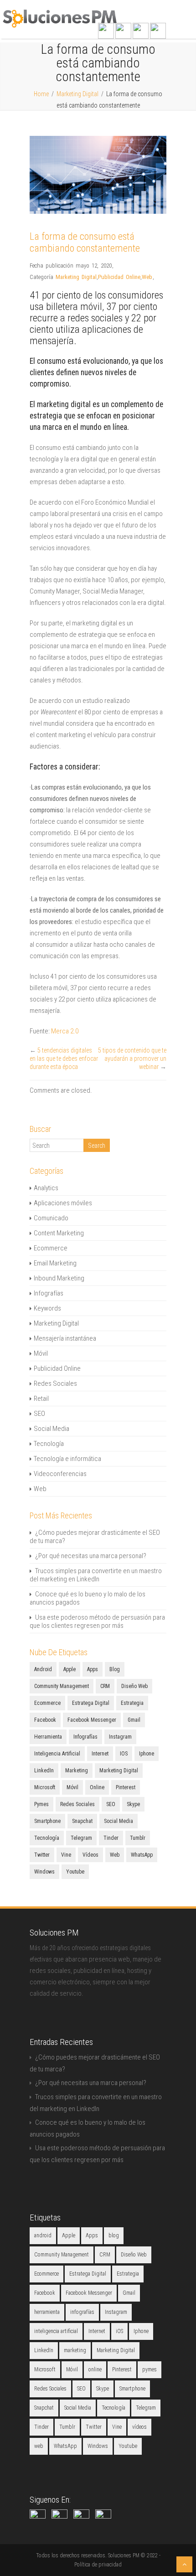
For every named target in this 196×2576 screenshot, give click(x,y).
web (115, 1855)
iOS (124, 1754)
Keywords (47, 1308)
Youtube (75, 1872)
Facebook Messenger (92, 1720)
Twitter (42, 1855)
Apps (93, 1669)
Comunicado (51, 1218)
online (97, 1787)
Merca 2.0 (65, 1031)
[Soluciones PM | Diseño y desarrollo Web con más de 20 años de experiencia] (60, 26)
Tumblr (138, 1838)
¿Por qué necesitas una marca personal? (91, 1556)
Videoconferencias (60, 1474)
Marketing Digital (77, 94)
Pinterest (126, 1787)
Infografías (49, 1293)
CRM (105, 1686)
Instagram (120, 1737)
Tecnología (49, 1444)
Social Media (52, 1429)
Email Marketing (55, 1263)
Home (41, 94)
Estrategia (132, 1703)
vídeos (90, 1855)
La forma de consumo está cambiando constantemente (85, 242)
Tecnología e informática (67, 1459)
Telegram (81, 1838)
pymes (41, 1804)
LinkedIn (44, 1771)
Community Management (62, 1686)
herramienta (48, 1737)
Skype (133, 1804)
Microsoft (45, 1787)
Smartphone (47, 1821)
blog (115, 1669)
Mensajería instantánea (65, 1338)
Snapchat (82, 1821)
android (43, 1669)
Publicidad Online (119, 277)
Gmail (134, 1720)
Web (147, 277)
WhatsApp (142, 1855)
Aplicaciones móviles (63, 1203)
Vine (66, 1855)
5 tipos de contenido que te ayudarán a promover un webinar (132, 1058)
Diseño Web (134, 1686)
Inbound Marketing (59, 1278)
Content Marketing (59, 1233)
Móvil (41, 1353)
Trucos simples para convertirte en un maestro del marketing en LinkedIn (96, 1575)
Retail (41, 1399)
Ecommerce (51, 1248)
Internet (100, 1754)
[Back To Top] (184, 2564)
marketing (77, 1771)
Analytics (46, 1188)
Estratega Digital (91, 1703)
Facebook (45, 1720)
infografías (85, 1737)
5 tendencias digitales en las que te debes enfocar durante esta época (64, 1058)
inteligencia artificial (57, 1754)
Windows (44, 1872)
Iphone (147, 1754)
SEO (39, 1414)
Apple (70, 1669)
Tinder (111, 1838)
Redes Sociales (55, 1384)
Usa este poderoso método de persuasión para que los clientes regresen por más (97, 1621)
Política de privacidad (98, 2565)
